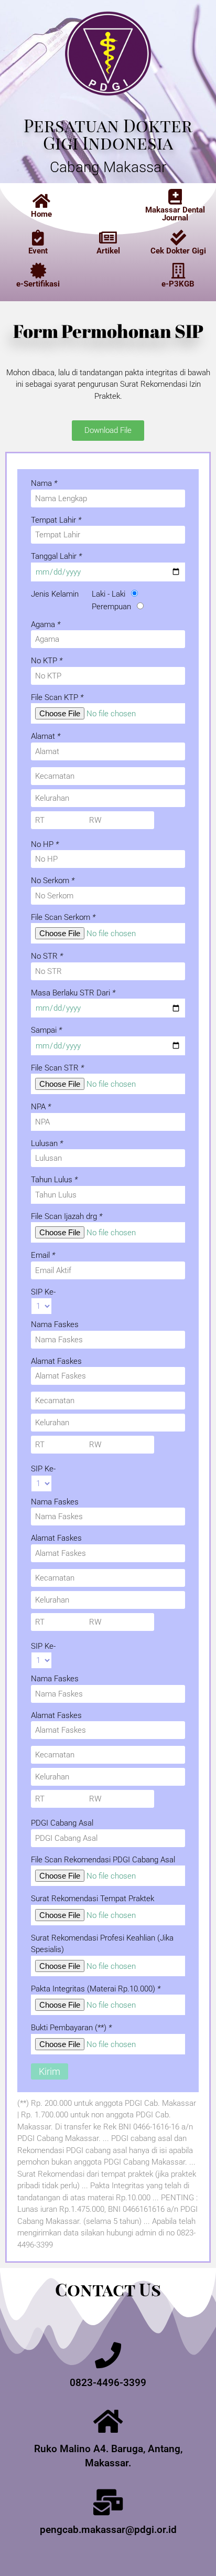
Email (43, 1255)
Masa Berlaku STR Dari (73, 993)
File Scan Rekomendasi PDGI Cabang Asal (103, 1860)
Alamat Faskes (56, 1361)
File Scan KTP (57, 697)
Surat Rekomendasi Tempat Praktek (93, 1899)
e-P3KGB (178, 284)
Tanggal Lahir (56, 556)
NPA (41, 1107)
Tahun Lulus (54, 1180)
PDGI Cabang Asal (62, 1823)
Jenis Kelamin (55, 594)
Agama (46, 624)
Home (41, 214)
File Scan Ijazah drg (67, 1216)
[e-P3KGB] (178, 271)
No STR (47, 956)
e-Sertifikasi (38, 284)
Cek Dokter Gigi (178, 251)
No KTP (47, 661)
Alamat (46, 736)
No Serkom (53, 881)
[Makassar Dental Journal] (175, 197)
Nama (44, 483)
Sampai (46, 1030)
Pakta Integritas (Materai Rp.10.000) (96, 1989)
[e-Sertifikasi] (38, 271)
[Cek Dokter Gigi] (178, 238)
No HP (45, 844)
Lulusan (47, 1143)
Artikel (108, 251)
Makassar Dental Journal (175, 214)
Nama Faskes (55, 1324)
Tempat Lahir (56, 520)
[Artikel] (108, 238)
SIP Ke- (43, 1292)
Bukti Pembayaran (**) (71, 2028)
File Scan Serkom (63, 917)
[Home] (41, 201)
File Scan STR (57, 1068)
